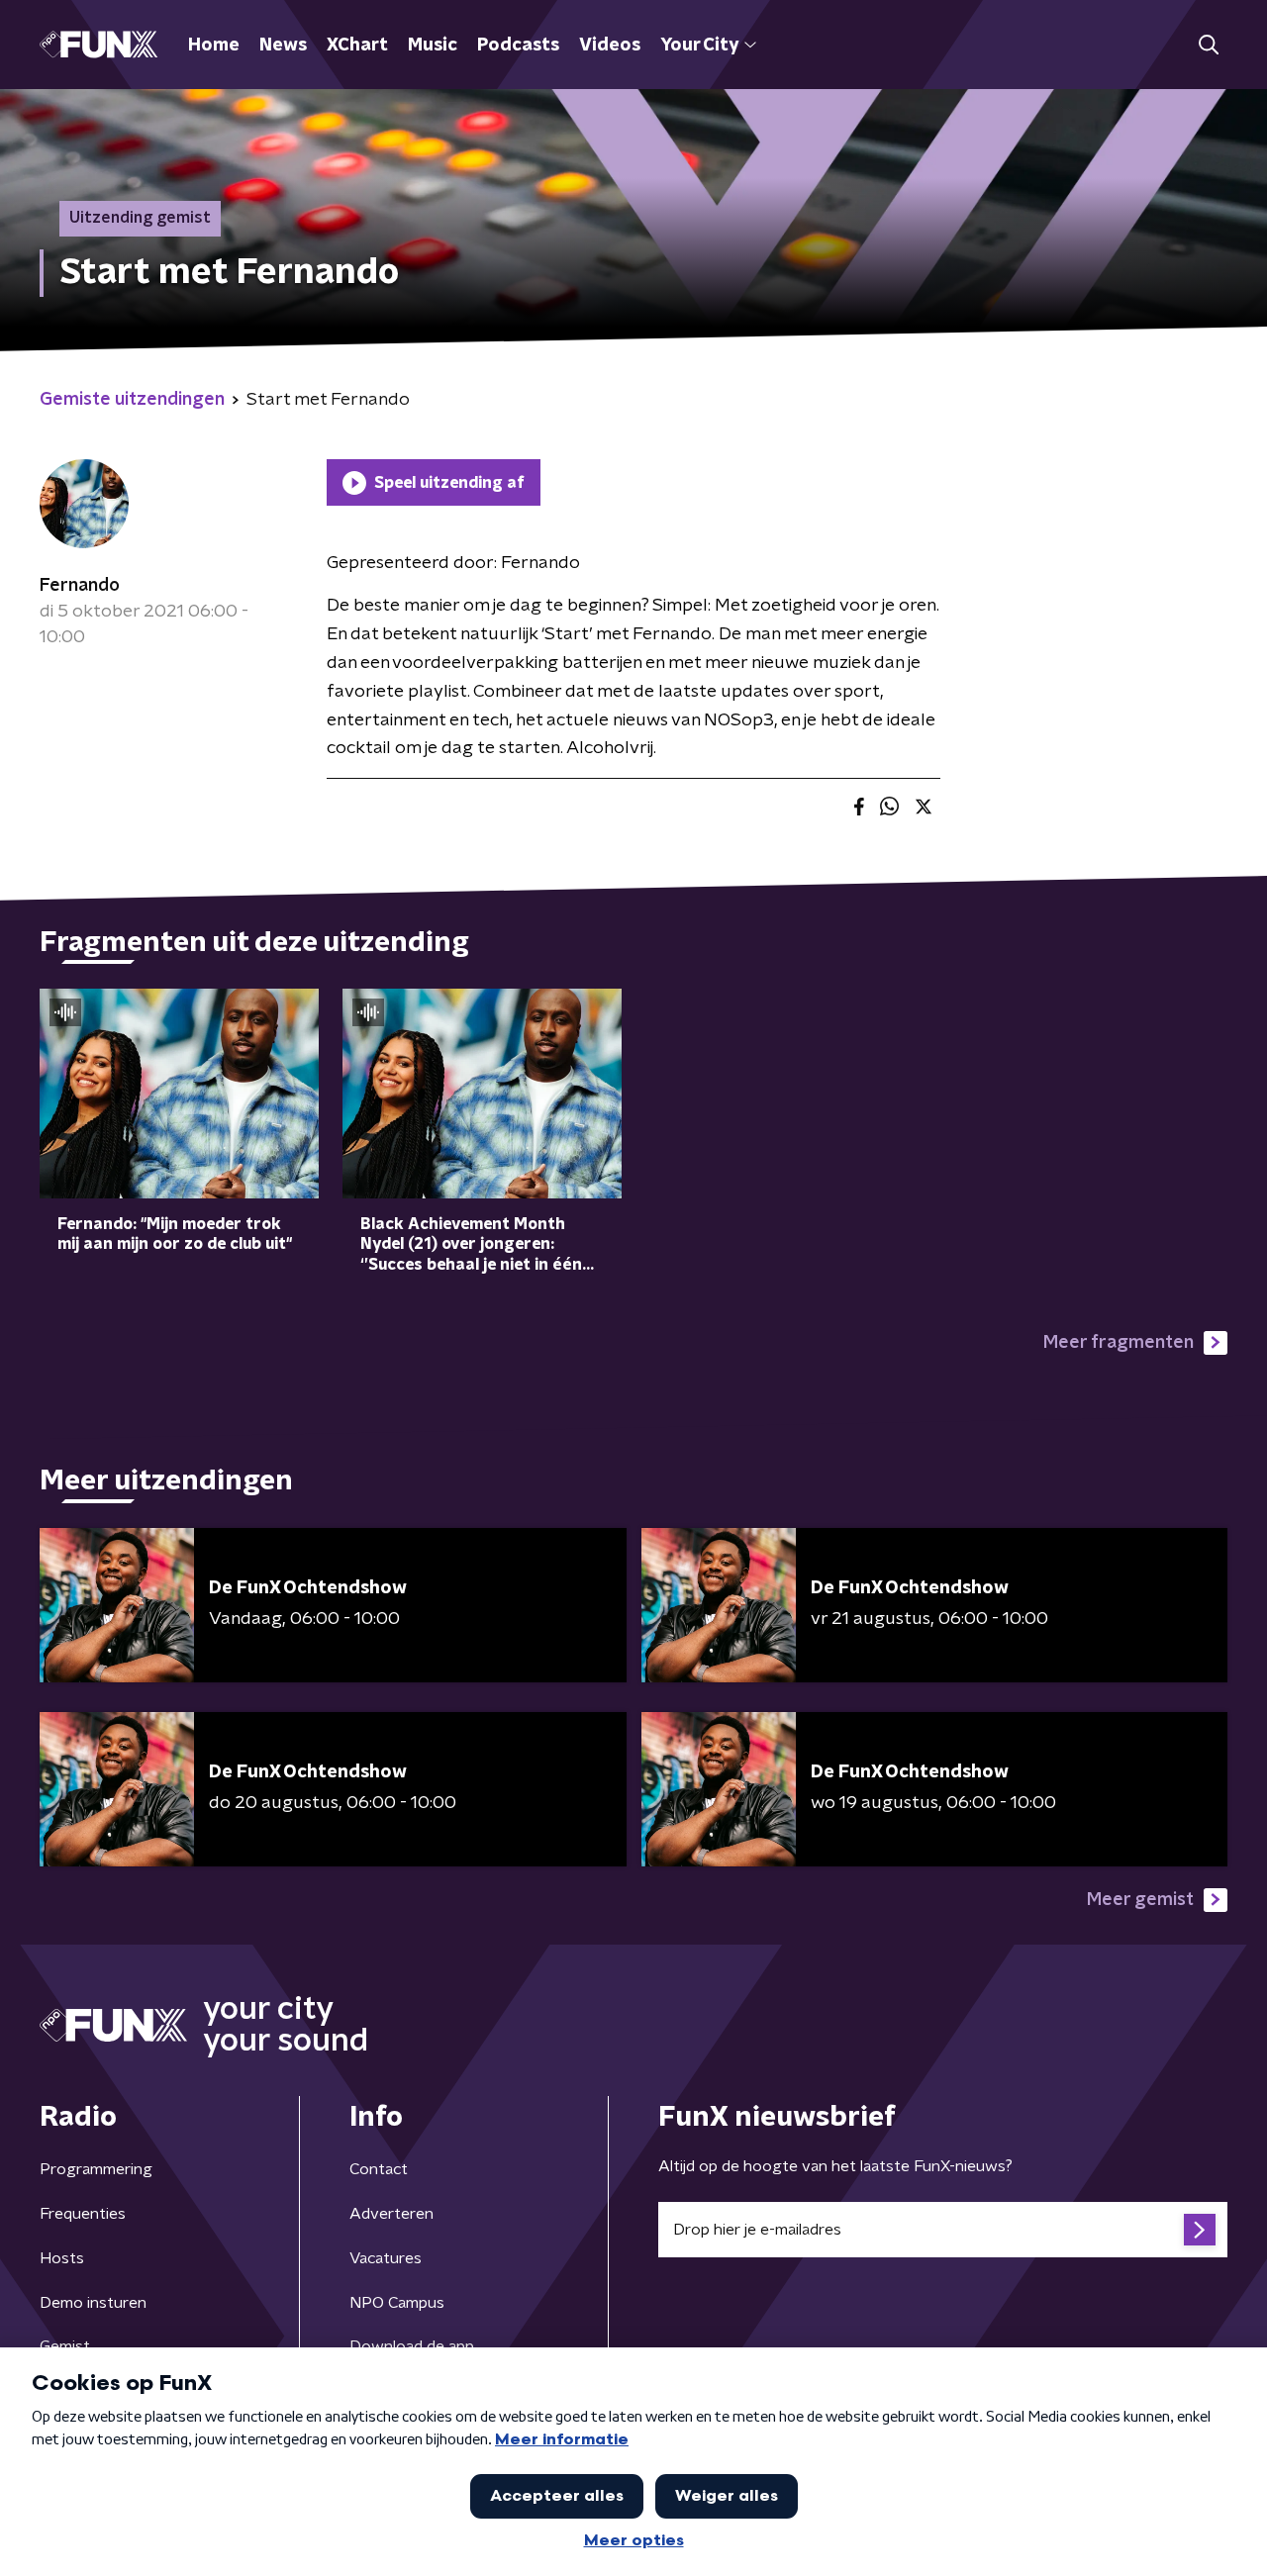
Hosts (62, 2258)
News (283, 46)
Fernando (80, 586)
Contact (379, 2169)
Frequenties (83, 2214)
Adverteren (391, 2214)
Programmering (96, 2169)
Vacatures (386, 2258)
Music (433, 46)
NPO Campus (397, 2303)
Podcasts (518, 46)
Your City (699, 46)
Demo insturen (93, 2303)
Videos (610, 46)
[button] (1208, 45)
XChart (357, 46)
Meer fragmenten (1119, 1343)
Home (214, 46)
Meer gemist (1140, 1900)
